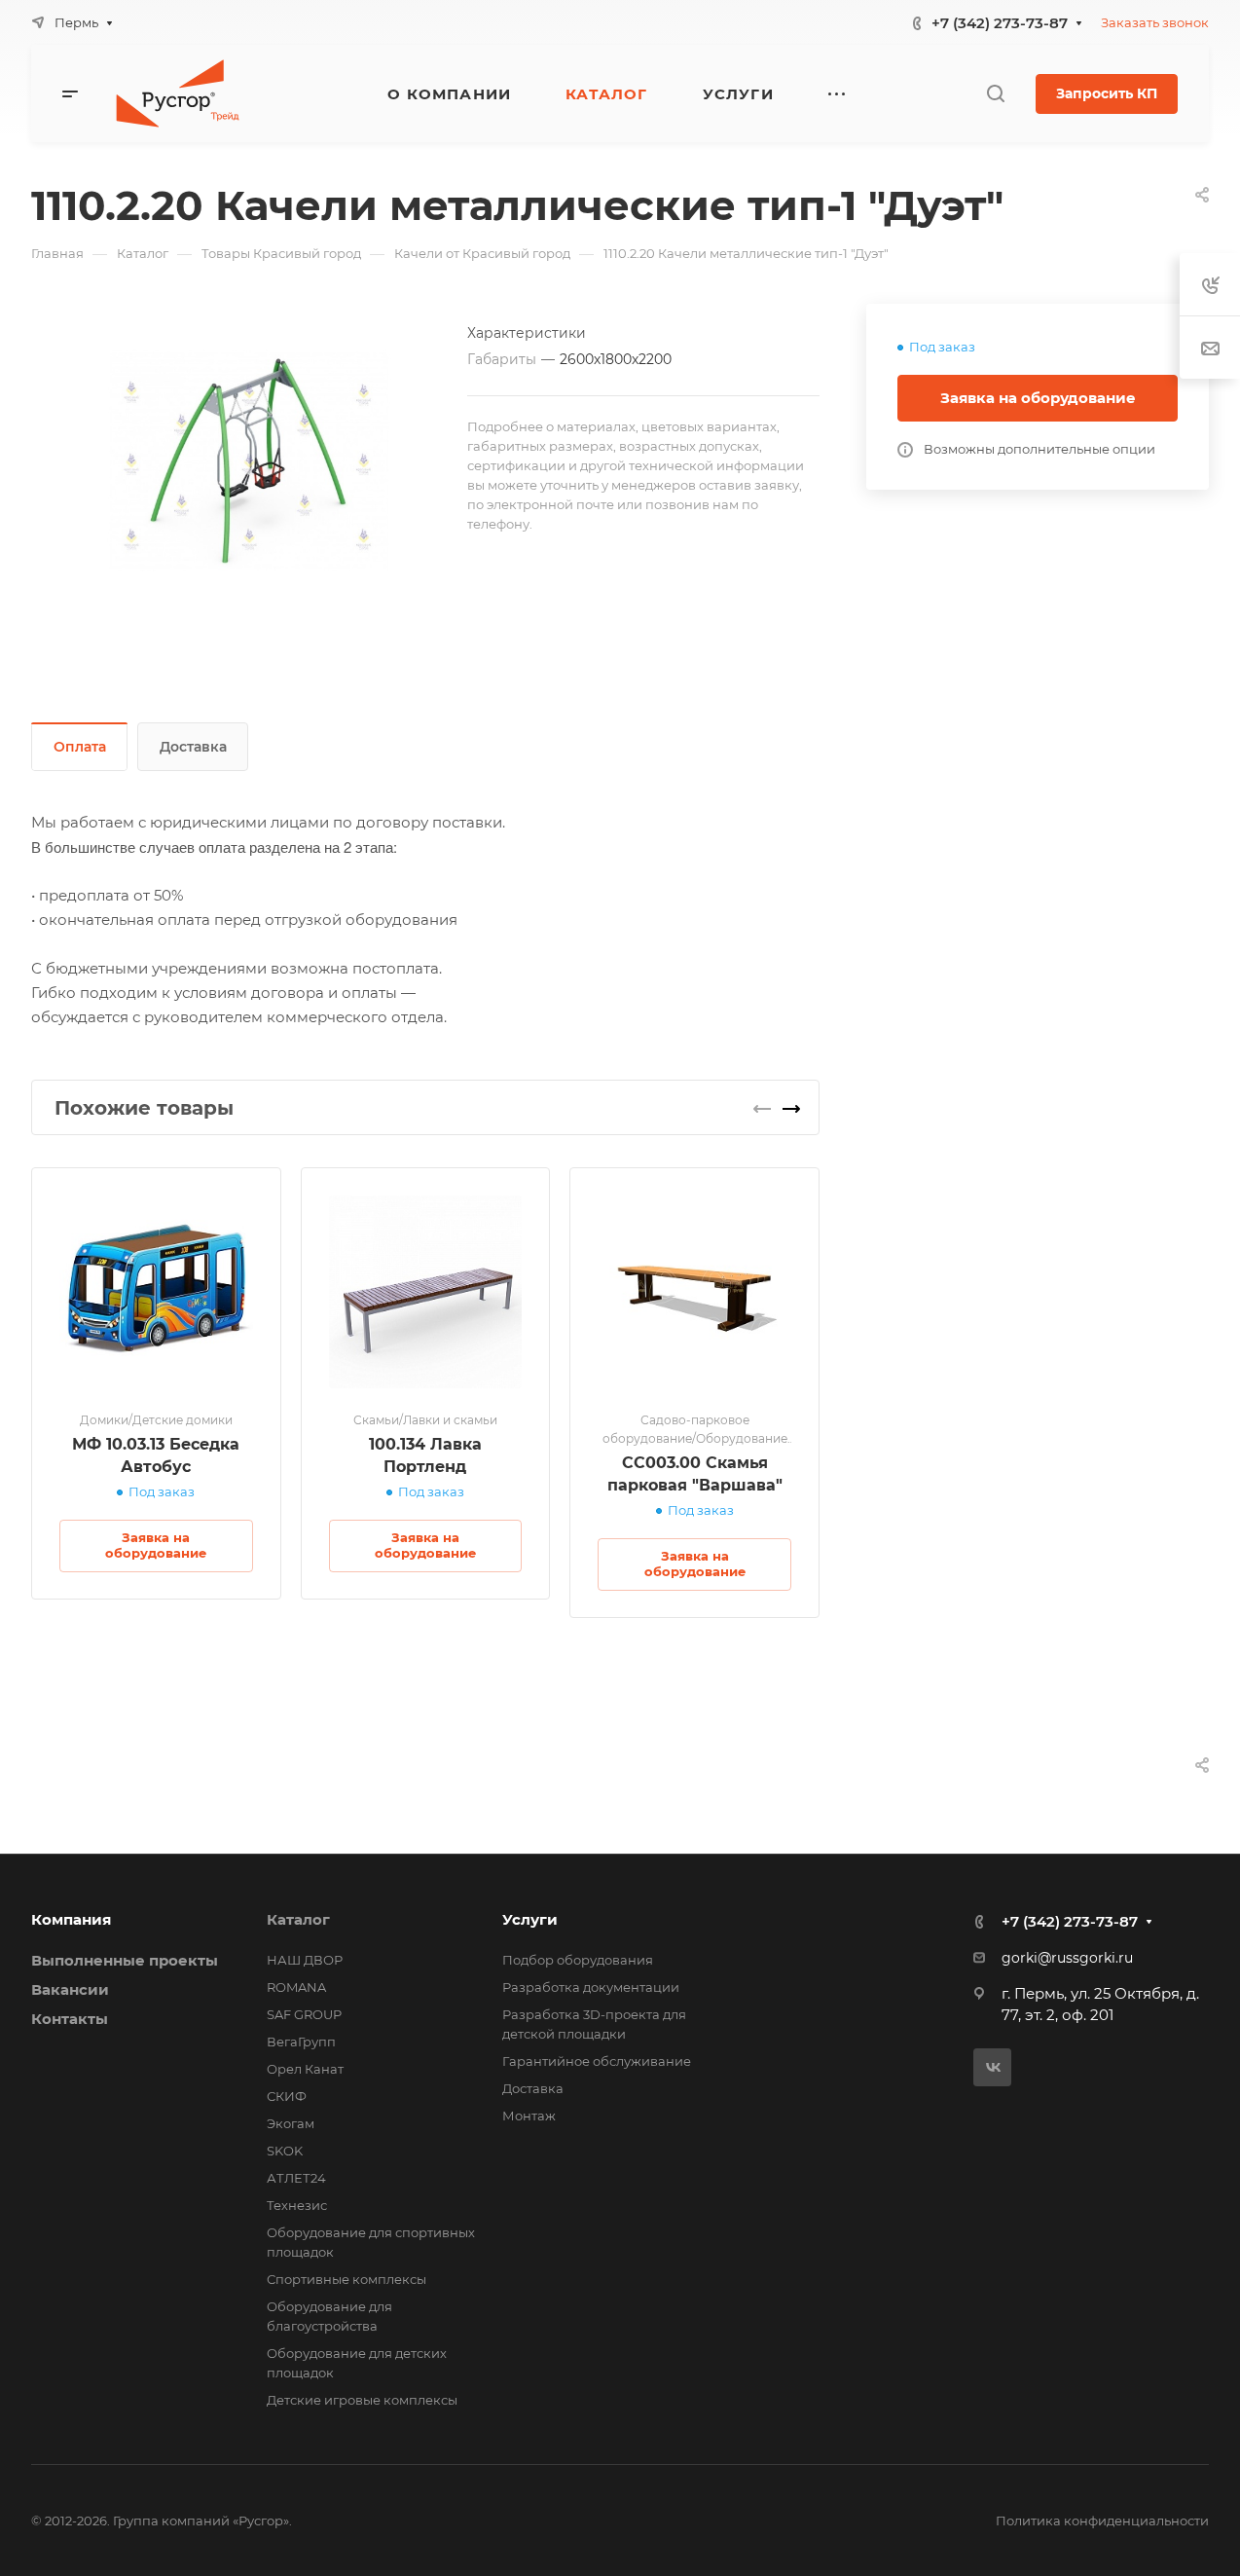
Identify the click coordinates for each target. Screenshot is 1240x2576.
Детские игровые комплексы (362, 2400)
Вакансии (70, 1989)
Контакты (70, 2019)
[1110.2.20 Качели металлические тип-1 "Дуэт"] (249, 460)
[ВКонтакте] (992, 2067)
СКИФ (287, 2096)
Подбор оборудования (578, 1960)
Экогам (291, 2123)
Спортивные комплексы (346, 2279)
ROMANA (296, 1987)
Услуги (530, 1919)
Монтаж (529, 2116)
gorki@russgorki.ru (1067, 1958)
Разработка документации (591, 1987)
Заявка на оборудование (1038, 398)
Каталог (298, 1919)
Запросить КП (1107, 93)
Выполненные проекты (125, 1960)
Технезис (297, 2205)
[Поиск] (995, 94)
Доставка (193, 747)
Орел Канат (305, 2069)
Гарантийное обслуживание (597, 2061)
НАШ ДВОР (305, 1960)
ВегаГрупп (301, 2042)
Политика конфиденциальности (1102, 2521)
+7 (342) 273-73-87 (1000, 23)
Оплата (80, 747)
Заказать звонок (1155, 22)
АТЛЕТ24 (296, 2178)
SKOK (285, 2151)
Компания (71, 1919)
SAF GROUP (304, 2014)
